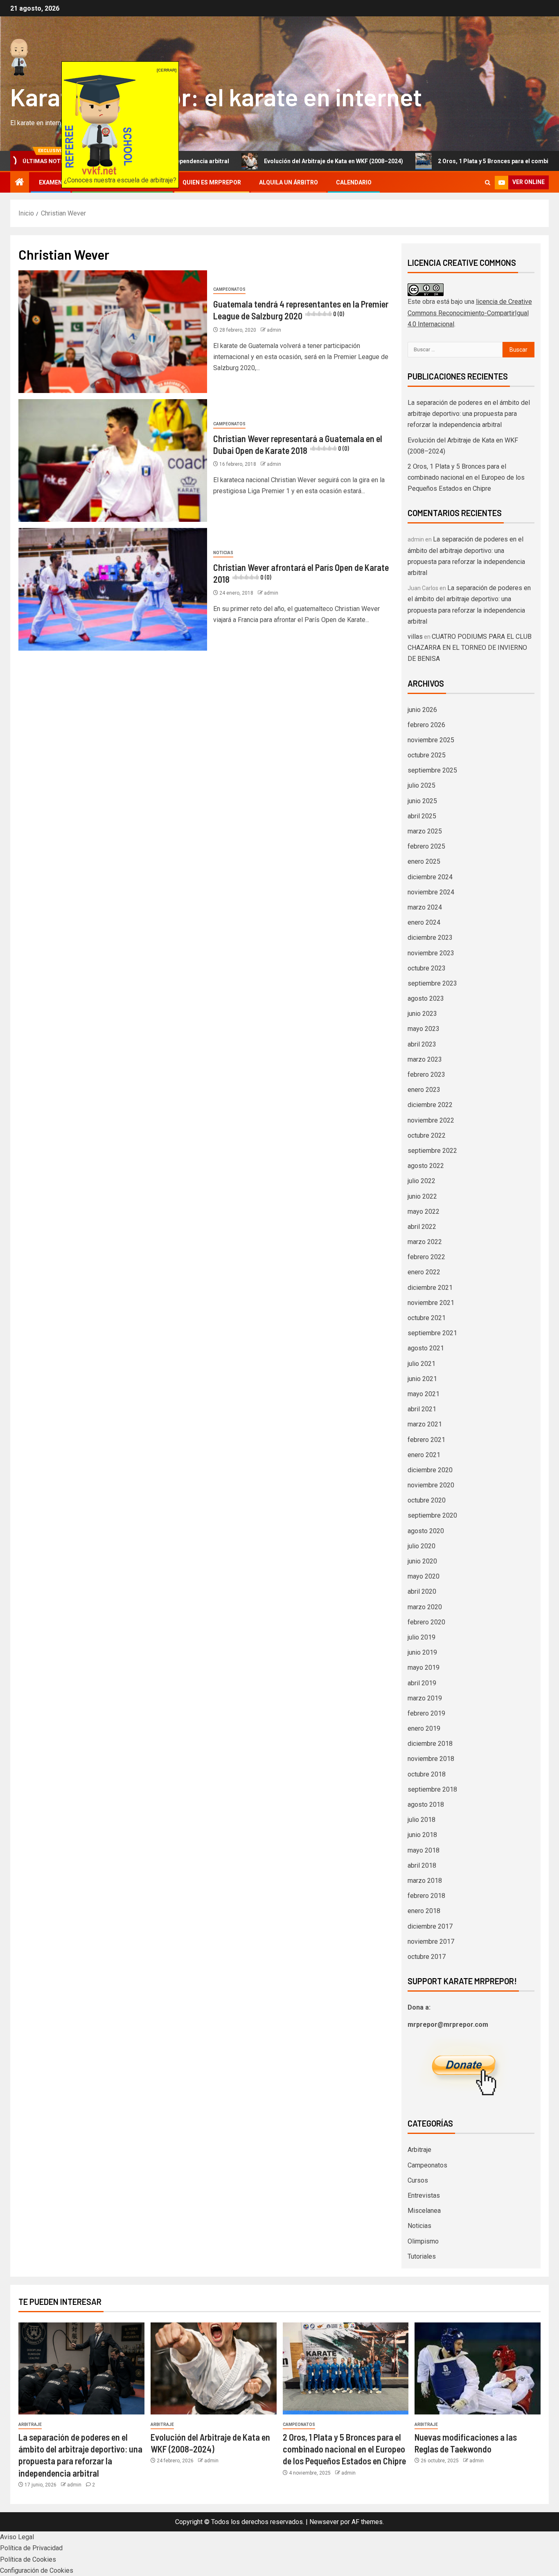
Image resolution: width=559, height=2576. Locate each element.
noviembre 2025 (431, 740)
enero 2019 (424, 1728)
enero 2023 (424, 1090)
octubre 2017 (427, 1957)
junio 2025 (422, 801)
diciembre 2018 (430, 1744)
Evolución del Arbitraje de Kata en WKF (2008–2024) (261, 161)
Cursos (418, 2180)
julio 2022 (422, 1181)
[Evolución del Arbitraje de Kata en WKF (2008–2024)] (214, 2368)
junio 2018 (422, 1835)
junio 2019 (422, 1652)
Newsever (324, 2522)
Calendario (354, 182)
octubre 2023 (427, 968)
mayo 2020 (424, 1576)
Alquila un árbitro (289, 182)
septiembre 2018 (432, 1789)
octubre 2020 (427, 1500)
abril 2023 (422, 1044)
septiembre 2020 (432, 1515)
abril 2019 (422, 1683)
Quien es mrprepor (212, 182)
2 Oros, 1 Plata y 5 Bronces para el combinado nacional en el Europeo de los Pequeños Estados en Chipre (466, 477)
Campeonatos (229, 289)
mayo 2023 (424, 1029)
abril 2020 (422, 1591)
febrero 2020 (426, 1622)
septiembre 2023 (432, 983)
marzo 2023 (425, 1059)
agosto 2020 (426, 1531)
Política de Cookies (28, 2559)
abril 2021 (422, 1409)
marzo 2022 (425, 1242)
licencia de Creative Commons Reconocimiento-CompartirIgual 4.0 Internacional (470, 313)
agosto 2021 (426, 1348)
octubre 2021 (427, 1318)
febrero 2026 (426, 725)
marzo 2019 (425, 1698)
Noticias (223, 553)
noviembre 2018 (431, 1759)
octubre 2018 (427, 1774)
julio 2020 (422, 1546)
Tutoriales (422, 2256)
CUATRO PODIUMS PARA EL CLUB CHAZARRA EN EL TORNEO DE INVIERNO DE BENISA (470, 648)
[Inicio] (20, 183)
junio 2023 (422, 1014)
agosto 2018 (426, 1805)
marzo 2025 (425, 831)
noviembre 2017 (431, 1942)
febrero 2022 (426, 1257)
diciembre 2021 (430, 1288)
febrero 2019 (426, 1713)
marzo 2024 (425, 907)
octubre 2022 (427, 1135)
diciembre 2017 (430, 1926)
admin (274, 330)
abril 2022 (422, 1227)
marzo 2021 (425, 1424)
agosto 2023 (426, 998)
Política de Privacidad (31, 2548)
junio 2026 (422, 710)
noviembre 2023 (431, 953)
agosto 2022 (426, 1166)
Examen (51, 182)
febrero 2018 (426, 1896)
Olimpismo (423, 2241)
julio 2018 (422, 1820)
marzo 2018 (425, 1881)
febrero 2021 (426, 1440)
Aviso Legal (17, 2537)
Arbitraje (419, 2150)
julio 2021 (422, 1364)
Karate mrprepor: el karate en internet (216, 97)
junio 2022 (422, 1196)
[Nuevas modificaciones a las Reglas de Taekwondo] (478, 2368)
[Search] (488, 183)
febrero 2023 (426, 1075)
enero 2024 (424, 922)
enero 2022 (424, 1272)
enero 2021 (424, 1455)
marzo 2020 (425, 1607)
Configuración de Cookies (37, 2570)
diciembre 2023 (430, 938)
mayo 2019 (424, 1668)
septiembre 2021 (432, 1333)
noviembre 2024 (431, 892)
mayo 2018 (424, 1850)
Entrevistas (424, 2195)
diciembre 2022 (430, 1105)
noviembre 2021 (431, 1303)
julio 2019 (422, 1637)
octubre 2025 (427, 755)
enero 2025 (424, 861)
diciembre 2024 (430, 877)
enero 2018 (424, 1911)
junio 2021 (422, 1379)
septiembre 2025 (432, 770)
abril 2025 (422, 816)
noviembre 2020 (431, 1485)
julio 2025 (422, 785)
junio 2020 (422, 1561)
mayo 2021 (424, 1394)
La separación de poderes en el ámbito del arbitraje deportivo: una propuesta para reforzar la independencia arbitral (469, 414)
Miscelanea (424, 2211)
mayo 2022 (424, 1212)
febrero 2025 (426, 846)
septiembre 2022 (432, 1151)
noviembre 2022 (431, 1120)
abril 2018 (422, 1865)
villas (415, 637)
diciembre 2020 (430, 1470)
